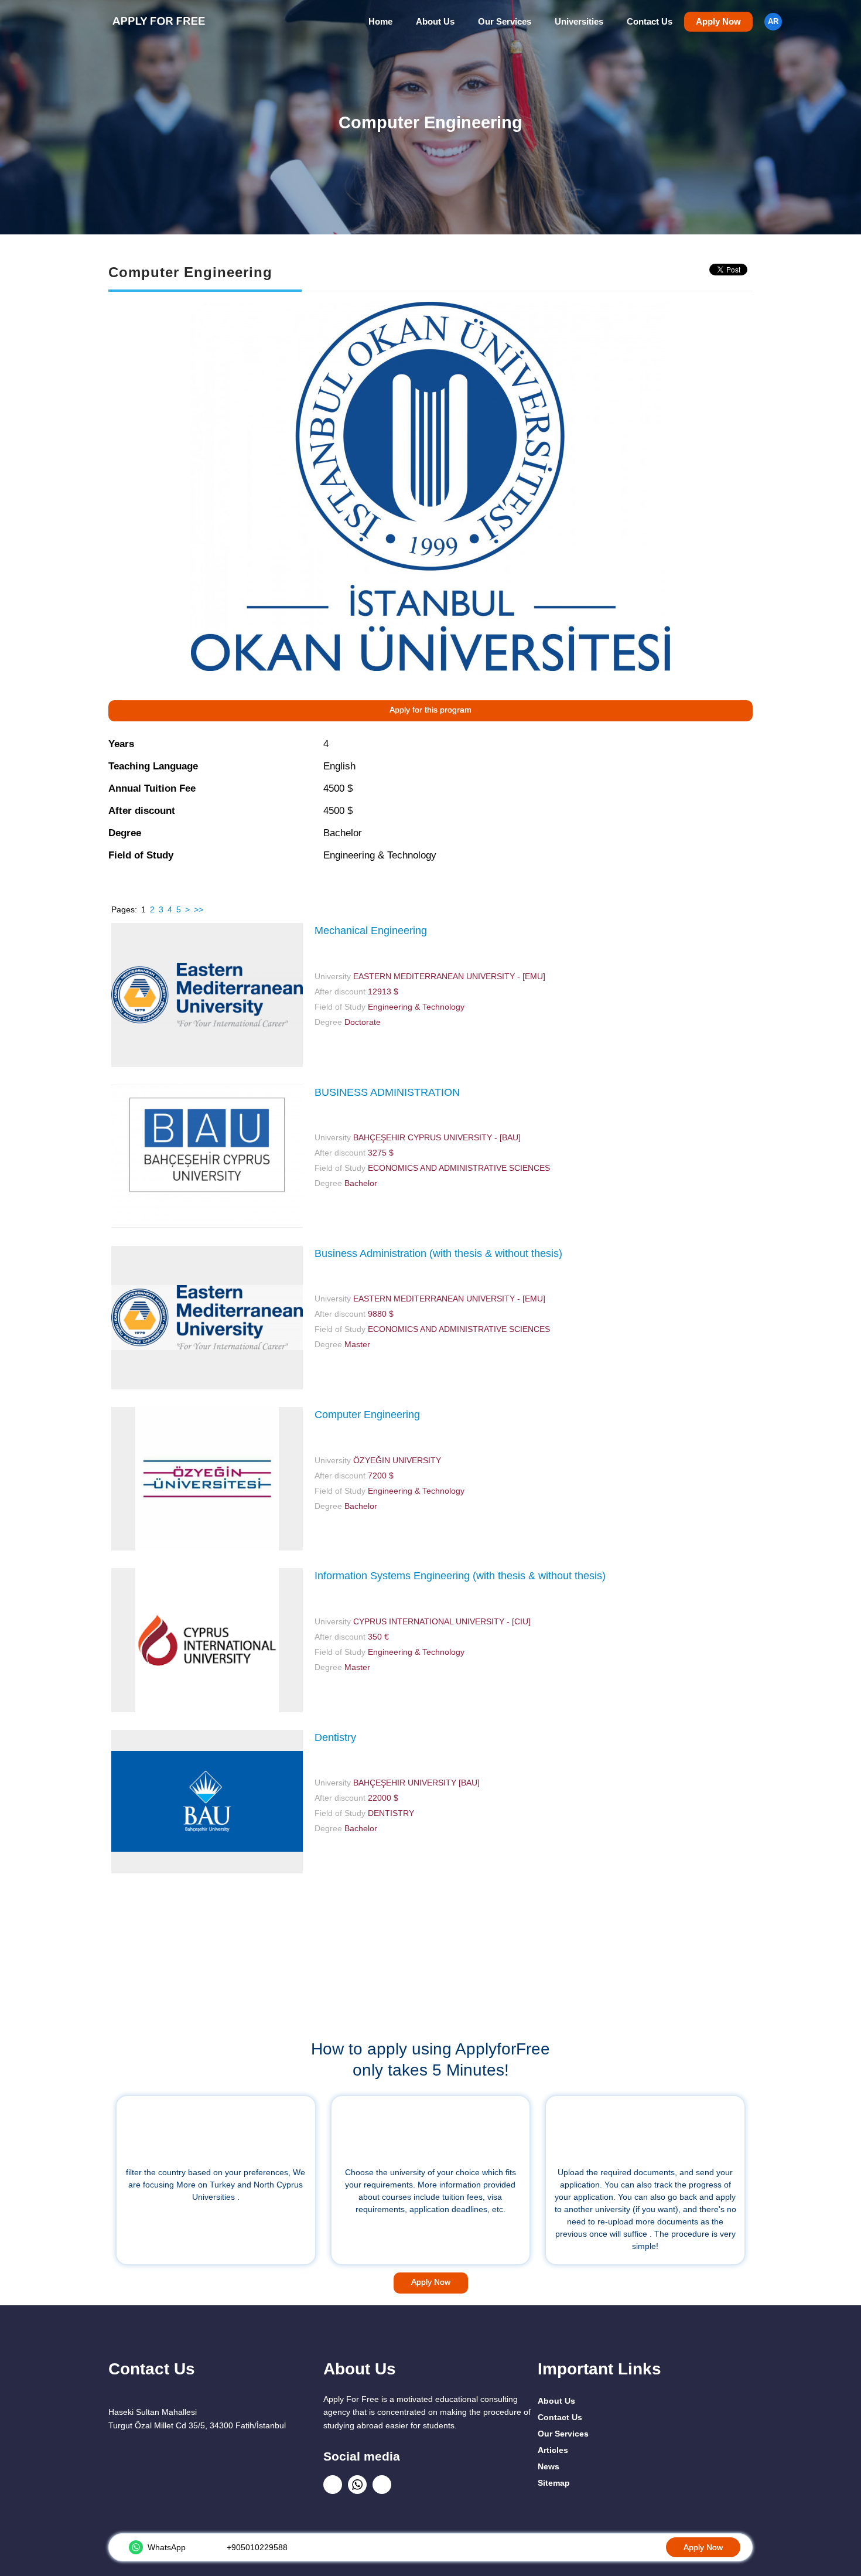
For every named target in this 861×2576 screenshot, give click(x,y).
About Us (435, 22)
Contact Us (650, 22)
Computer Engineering (367, 1415)
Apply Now (718, 22)
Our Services (505, 22)
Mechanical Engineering (371, 931)
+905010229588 (257, 2547)
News (549, 2466)
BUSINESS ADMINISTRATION (387, 1092)
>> (199, 909)
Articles (553, 2450)
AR (773, 22)
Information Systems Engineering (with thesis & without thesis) (460, 1576)
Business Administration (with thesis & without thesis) (438, 1253)
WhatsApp (167, 2547)
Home (380, 22)
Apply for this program (430, 710)
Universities (579, 22)
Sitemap (554, 2483)
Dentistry (335, 1737)
